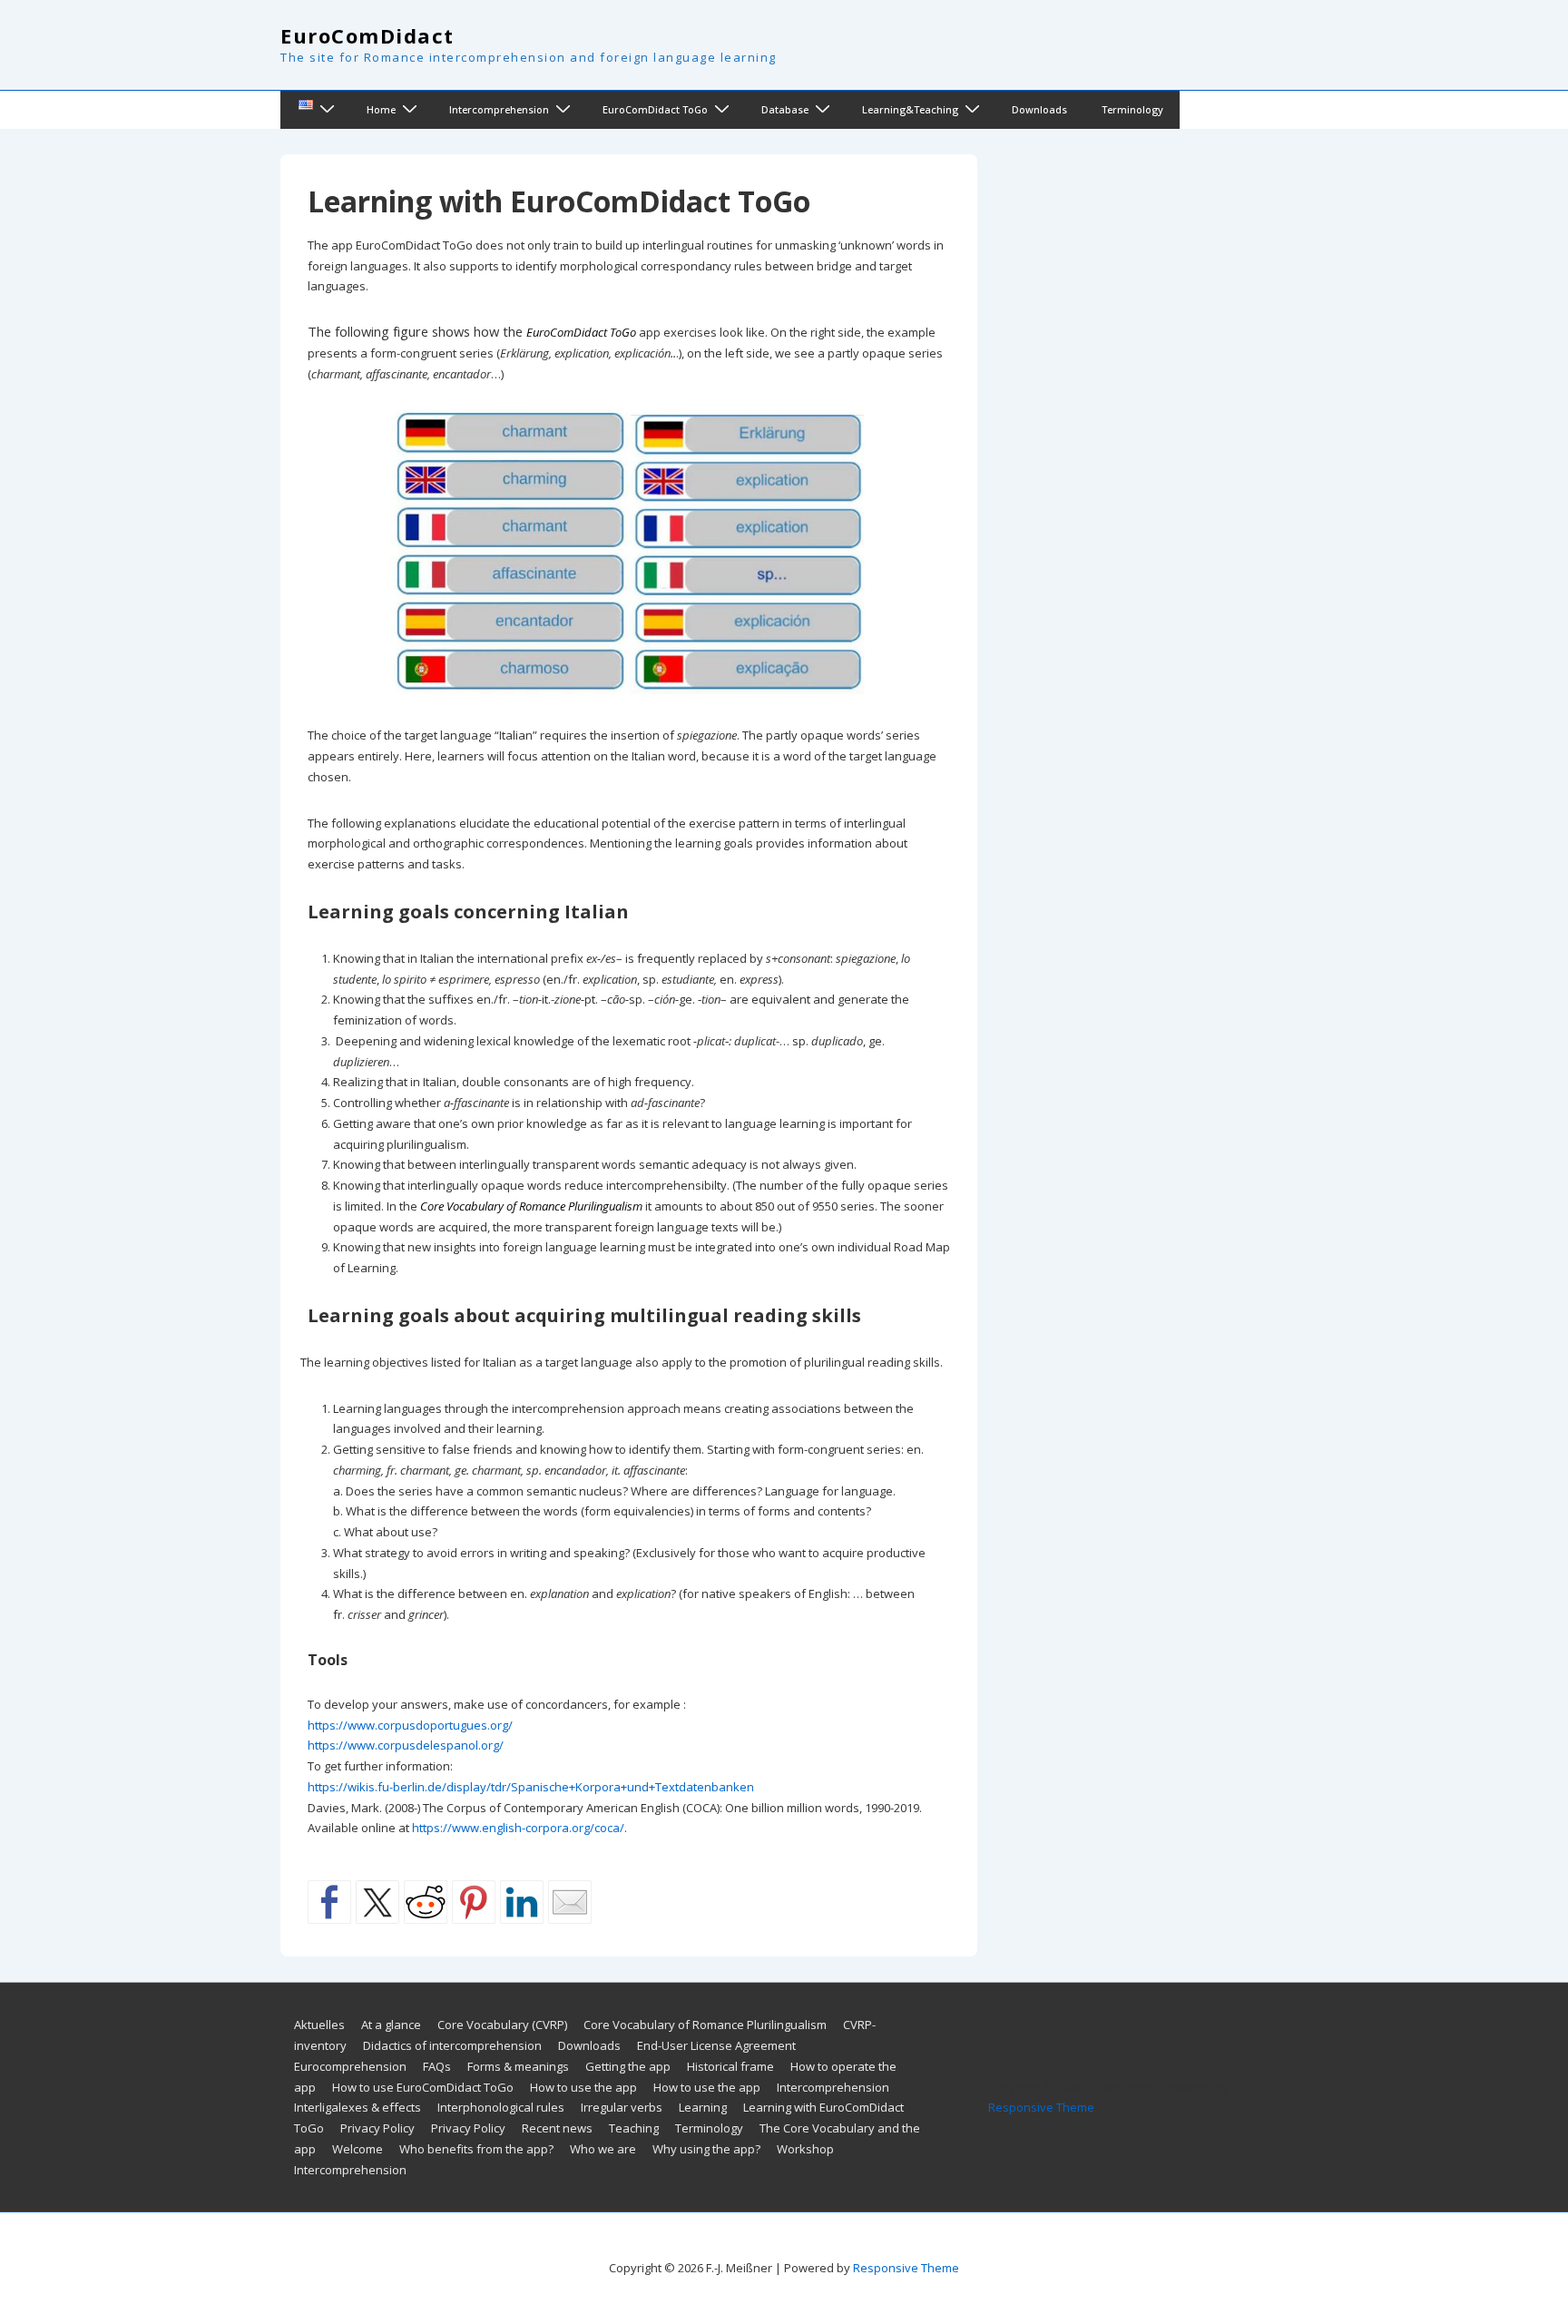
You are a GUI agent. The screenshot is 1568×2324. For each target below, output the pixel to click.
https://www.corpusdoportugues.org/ (410, 1725)
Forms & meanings (518, 2066)
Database (785, 109)
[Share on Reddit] (426, 1902)
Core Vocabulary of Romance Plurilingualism (705, 2025)
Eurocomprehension (350, 2066)
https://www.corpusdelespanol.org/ (406, 1745)
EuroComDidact (367, 35)
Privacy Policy (377, 2128)
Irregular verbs (622, 2107)
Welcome (358, 2149)
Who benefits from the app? (476, 2149)
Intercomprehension (499, 109)
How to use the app (583, 2087)
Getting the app (628, 2066)
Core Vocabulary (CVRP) (502, 2025)
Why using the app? (706, 2149)
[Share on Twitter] (377, 1902)
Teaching (634, 2128)
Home (381, 109)
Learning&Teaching (910, 109)
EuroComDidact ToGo (655, 109)
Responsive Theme (1041, 2107)
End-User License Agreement (716, 2045)
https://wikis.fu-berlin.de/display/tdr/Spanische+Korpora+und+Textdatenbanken (531, 1787)
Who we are (603, 2149)
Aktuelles (319, 2025)
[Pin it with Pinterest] (474, 1902)
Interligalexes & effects (358, 2107)
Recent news (557, 2128)
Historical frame (730, 2066)
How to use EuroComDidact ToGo (423, 2087)
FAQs (437, 2066)
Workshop (805, 2149)
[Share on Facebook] (329, 1902)
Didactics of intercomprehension (452, 2045)
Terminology (1132, 109)
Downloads (1039, 109)
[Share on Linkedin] (522, 1902)
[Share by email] (570, 1902)
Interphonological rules (501, 2107)
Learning (703, 2107)
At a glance (391, 2025)
